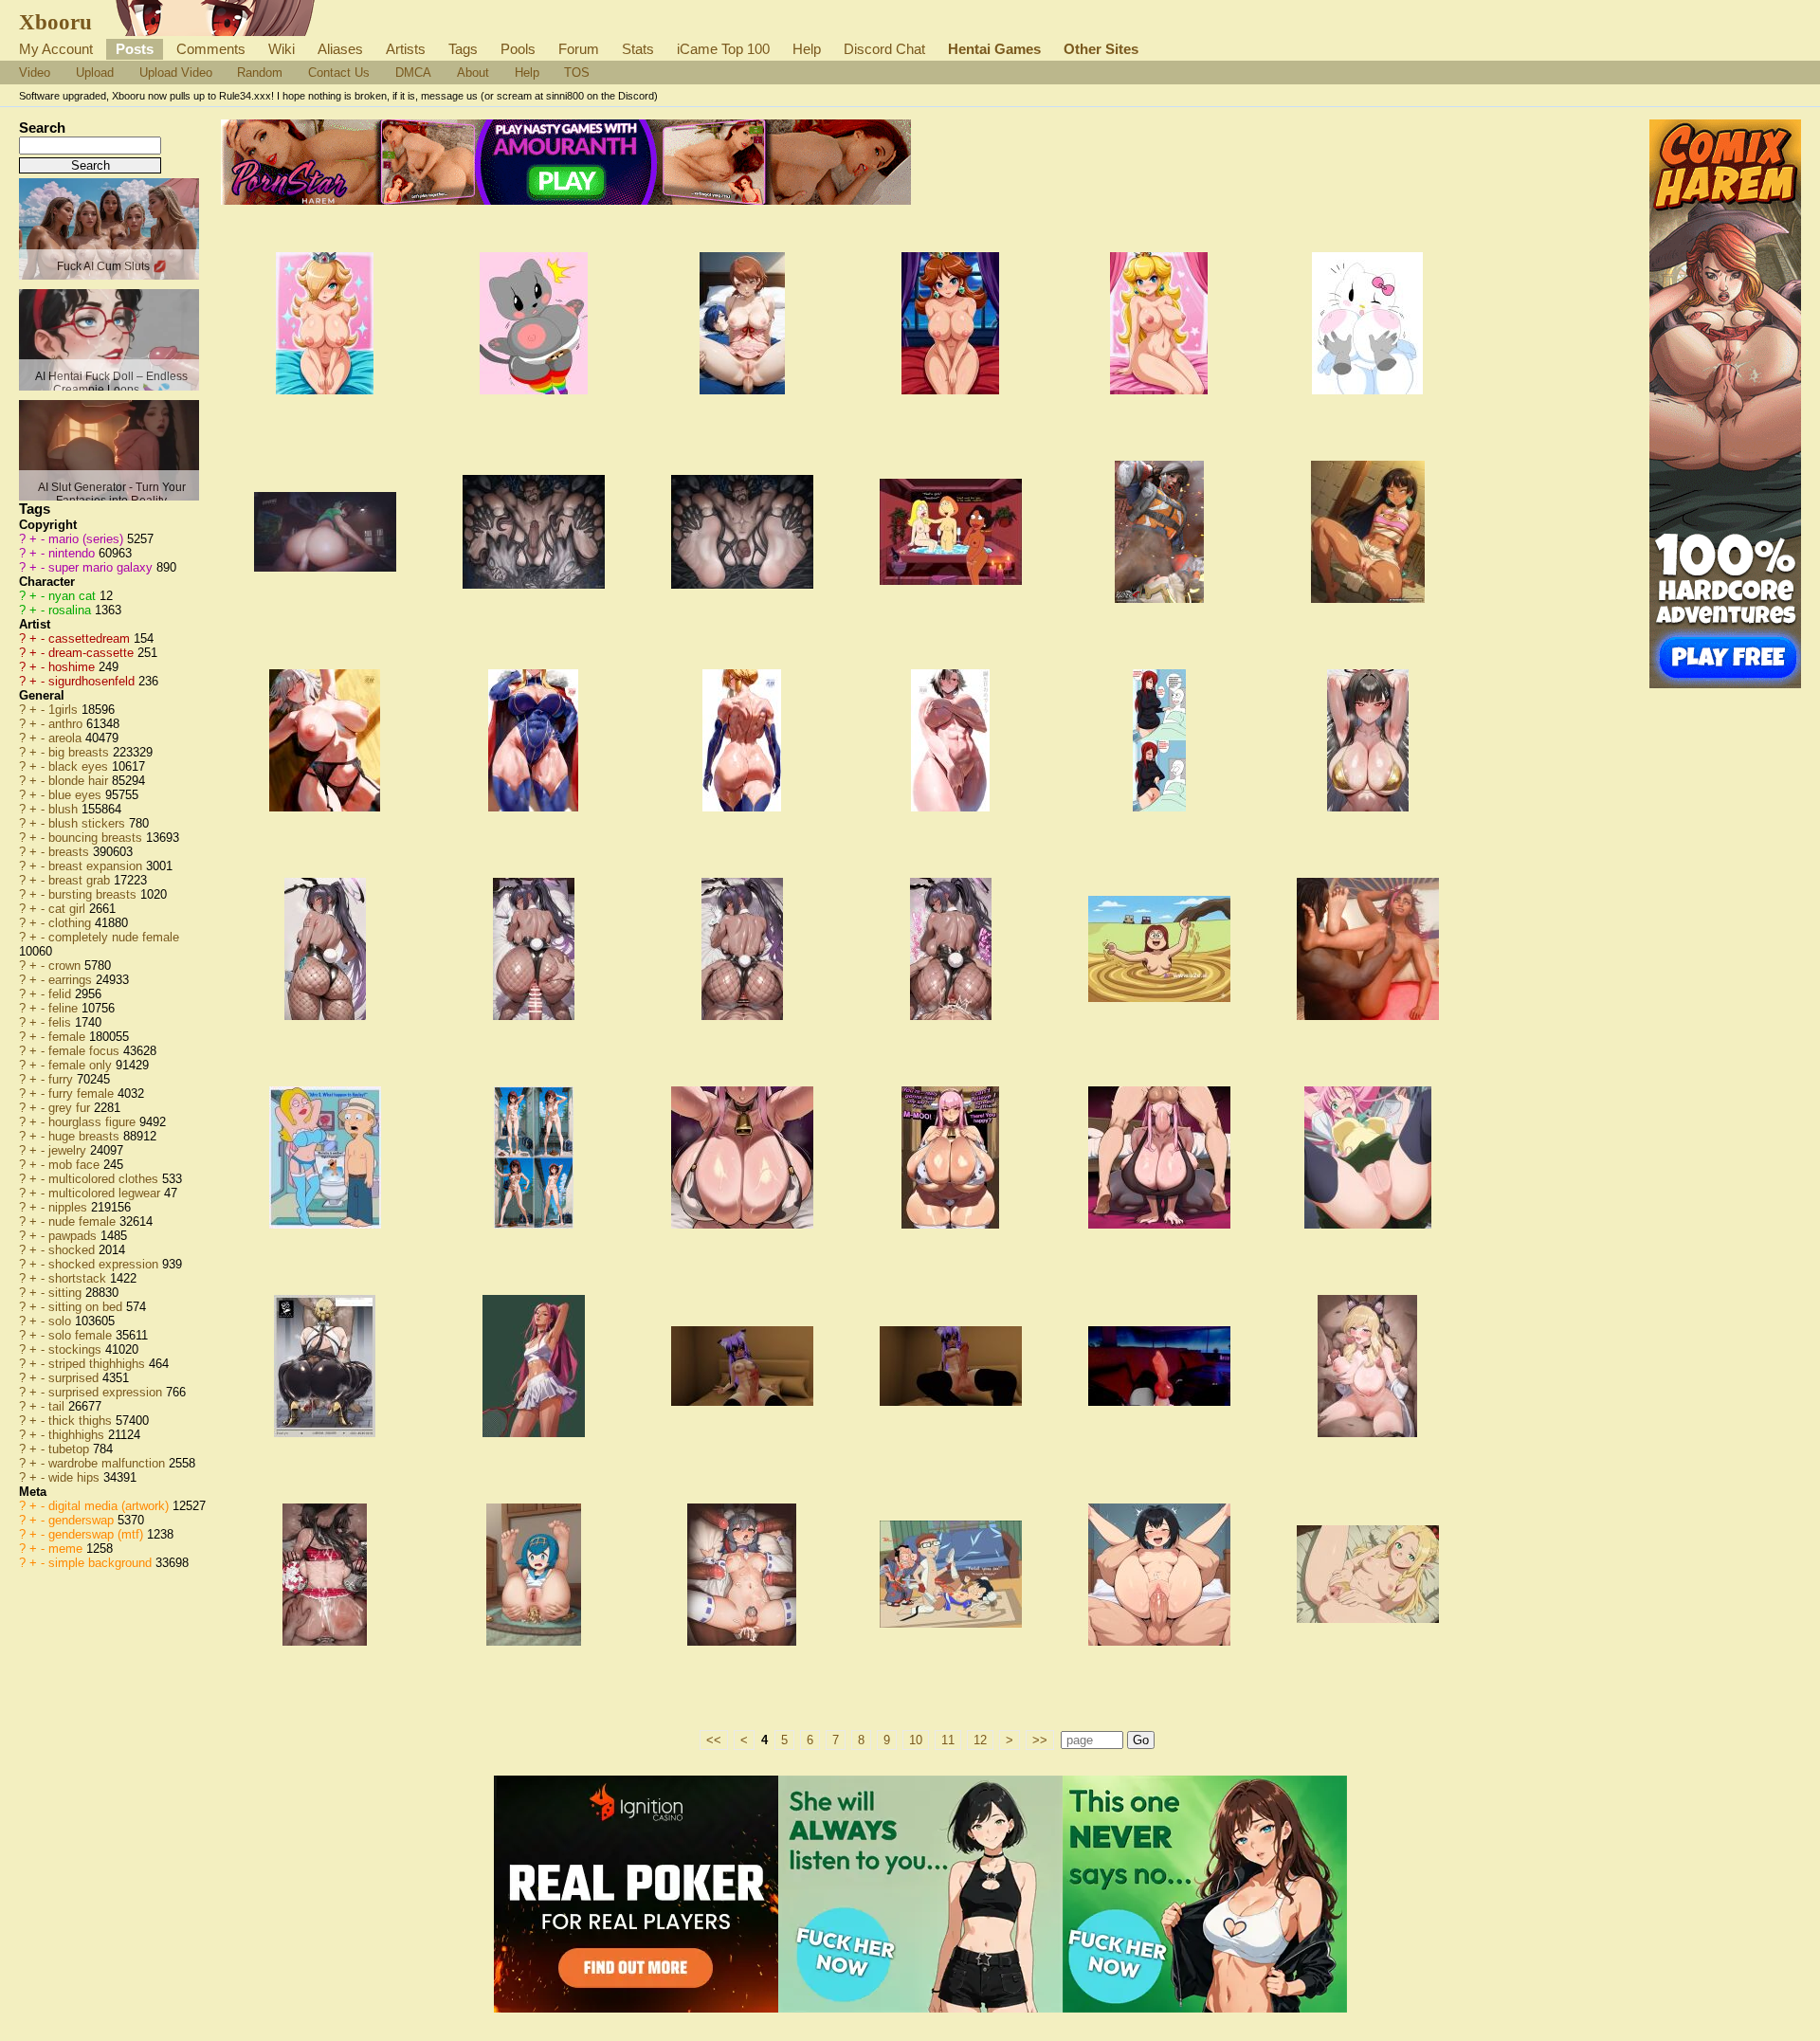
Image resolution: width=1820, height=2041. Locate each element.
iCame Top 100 (723, 49)
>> (1040, 1740)
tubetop (71, 1449)
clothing (72, 923)
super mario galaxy (102, 567)
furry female (83, 1093)
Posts (135, 49)
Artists (406, 49)
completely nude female (114, 937)
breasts (71, 852)
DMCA (413, 73)
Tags (463, 49)
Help (807, 49)
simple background (102, 1563)
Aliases (340, 49)
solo (62, 1321)
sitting (67, 1293)
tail (58, 1406)
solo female (82, 1335)
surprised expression (107, 1392)
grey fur (71, 1108)
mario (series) (88, 539)
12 (980, 1740)
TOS (577, 73)
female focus (86, 1051)
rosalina (72, 610)
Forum (579, 49)
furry (63, 1079)
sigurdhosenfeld (93, 681)
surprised (75, 1378)
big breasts (81, 752)
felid (62, 994)
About (473, 73)
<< (714, 1740)
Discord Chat (884, 49)
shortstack (79, 1278)
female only (82, 1065)
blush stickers (89, 823)
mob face (76, 1165)
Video (35, 73)
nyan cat (74, 596)
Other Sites (1101, 49)
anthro (67, 724)
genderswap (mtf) (98, 1534)
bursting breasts (94, 894)
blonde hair (80, 781)
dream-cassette (93, 653)
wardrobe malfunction (109, 1463)
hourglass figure (94, 1122)
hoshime (73, 667)
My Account (56, 49)
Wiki (282, 49)
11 (948, 1740)
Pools (518, 49)
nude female (84, 1221)
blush (65, 809)
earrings (72, 980)
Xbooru (55, 22)
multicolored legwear (106, 1193)
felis (62, 1022)
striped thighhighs (99, 1364)
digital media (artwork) (110, 1506)
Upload (95, 73)
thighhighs (78, 1435)
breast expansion (97, 866)
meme (67, 1549)
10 (916, 1740)
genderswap (83, 1520)
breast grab (81, 880)
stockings (77, 1349)
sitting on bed (87, 1307)
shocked (73, 1250)
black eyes (80, 766)
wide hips (76, 1477)
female (69, 1037)
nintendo (73, 553)
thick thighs (82, 1421)
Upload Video (176, 73)
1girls (65, 710)
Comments (211, 49)
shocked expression (105, 1264)
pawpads (74, 1236)
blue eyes (77, 795)
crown (66, 966)
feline (65, 1008)
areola (67, 738)
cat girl (69, 909)
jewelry (69, 1150)
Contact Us (339, 73)
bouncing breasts (97, 838)
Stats (638, 49)
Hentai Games (994, 49)
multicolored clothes (105, 1179)
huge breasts (86, 1136)
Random (260, 73)
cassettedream (91, 638)
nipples (70, 1207)
